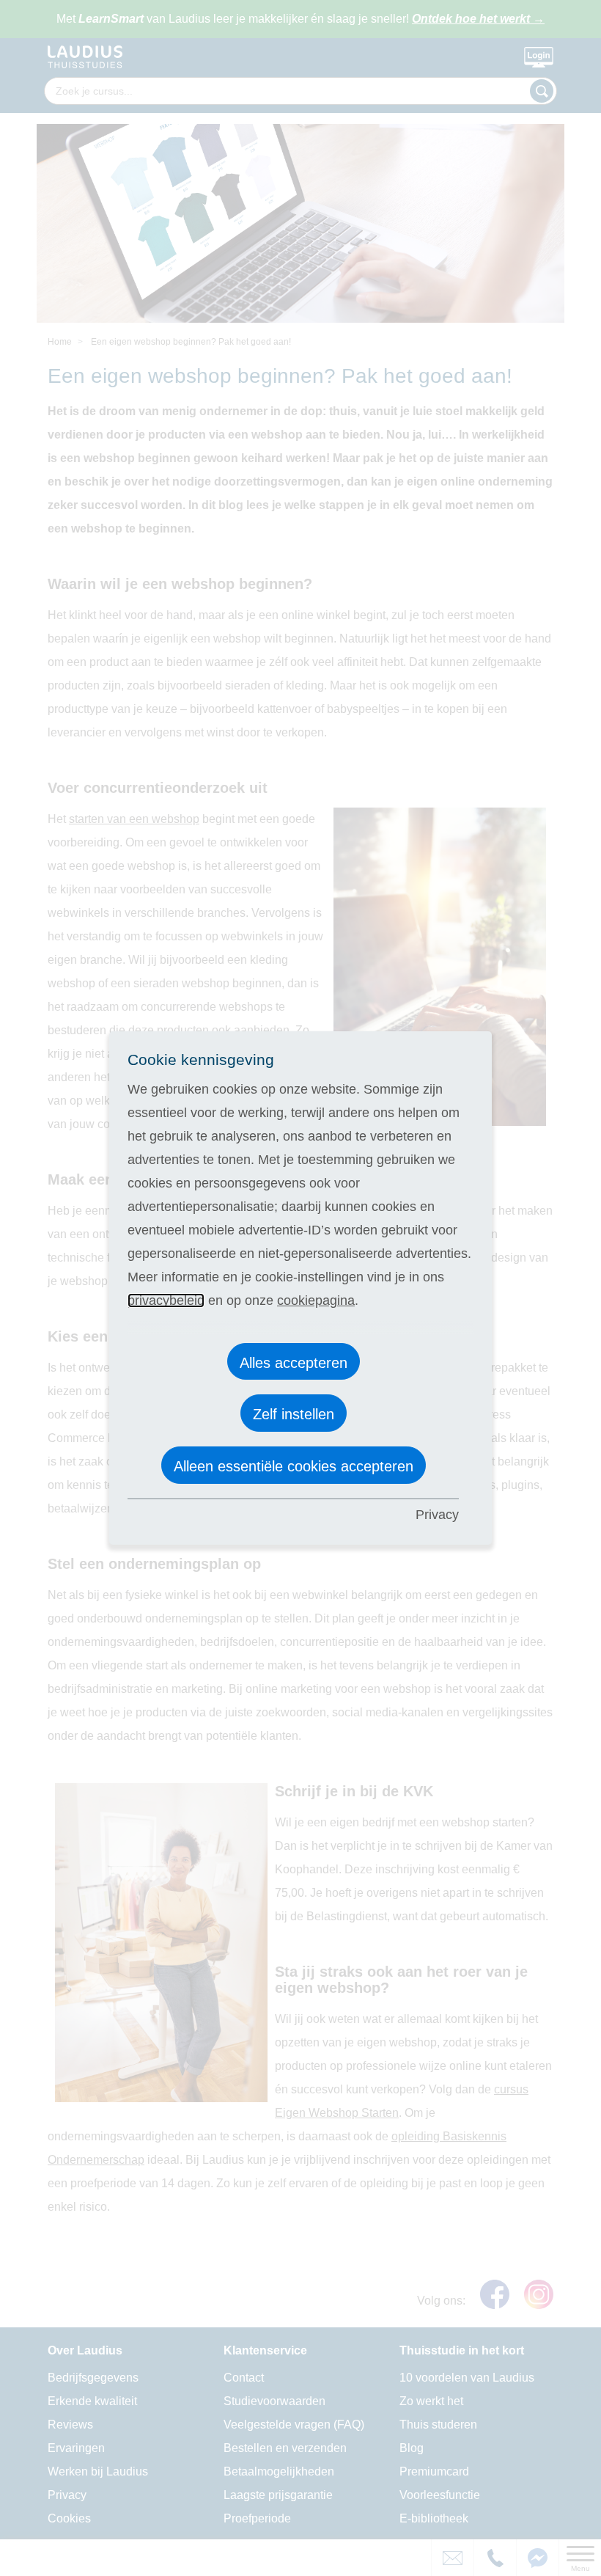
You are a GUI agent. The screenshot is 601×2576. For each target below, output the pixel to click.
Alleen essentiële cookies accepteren (294, 1466)
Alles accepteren (294, 1363)
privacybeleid (166, 1300)
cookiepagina (316, 1300)
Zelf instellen (294, 1414)
